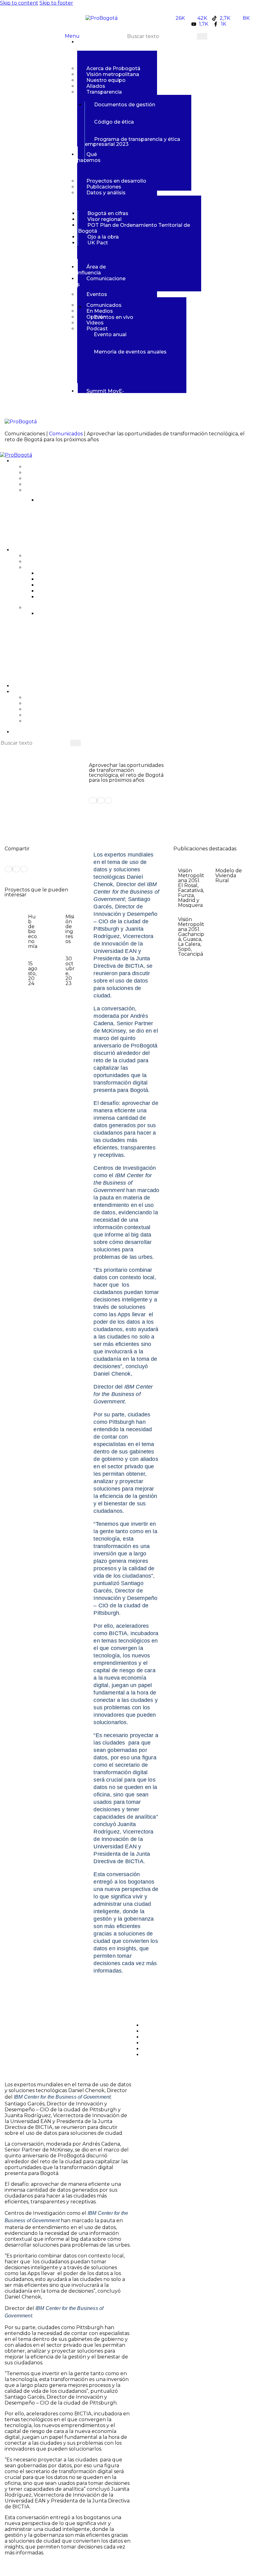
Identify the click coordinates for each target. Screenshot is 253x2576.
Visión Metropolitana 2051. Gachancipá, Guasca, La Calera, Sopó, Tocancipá (191, 937)
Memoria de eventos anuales (87, 658)
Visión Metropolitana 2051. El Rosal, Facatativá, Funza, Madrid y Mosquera (191, 888)
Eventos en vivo (114, 317)
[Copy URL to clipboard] (108, 800)
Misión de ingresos (70, 929)
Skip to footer (56, 3)
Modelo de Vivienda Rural (229, 876)
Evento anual (110, 334)
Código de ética (114, 122)
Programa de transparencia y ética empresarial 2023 (116, 535)
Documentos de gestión (125, 105)
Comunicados (66, 434)
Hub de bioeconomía (33, 931)
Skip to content (19, 3)
